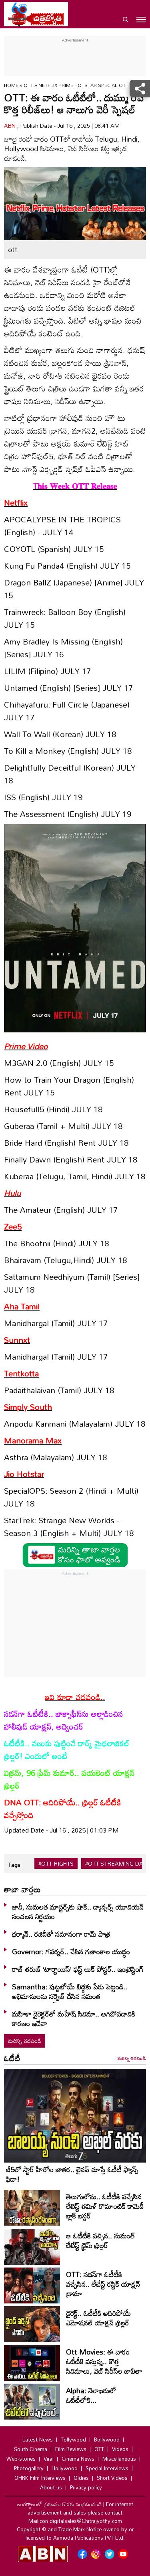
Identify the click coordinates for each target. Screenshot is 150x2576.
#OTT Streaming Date (118, 1864)
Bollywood (107, 2440)
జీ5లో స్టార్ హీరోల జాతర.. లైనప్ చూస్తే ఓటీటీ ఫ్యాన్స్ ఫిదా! (72, 2174)
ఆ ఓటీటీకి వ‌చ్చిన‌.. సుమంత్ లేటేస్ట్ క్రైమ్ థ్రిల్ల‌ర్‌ (101, 2240)
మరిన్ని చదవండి (25, 2041)
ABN (11, 126)
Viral (49, 2459)
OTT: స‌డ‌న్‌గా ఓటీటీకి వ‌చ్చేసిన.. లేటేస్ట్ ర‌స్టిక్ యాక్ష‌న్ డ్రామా (103, 2284)
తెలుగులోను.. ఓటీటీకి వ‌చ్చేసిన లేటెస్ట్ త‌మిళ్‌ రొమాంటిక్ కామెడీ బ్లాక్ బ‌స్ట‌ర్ (105, 2206)
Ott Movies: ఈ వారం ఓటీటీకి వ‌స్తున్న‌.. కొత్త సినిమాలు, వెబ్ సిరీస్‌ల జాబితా (104, 2361)
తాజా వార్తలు (22, 1889)
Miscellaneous (119, 2459)
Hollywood (65, 2468)
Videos (120, 2449)
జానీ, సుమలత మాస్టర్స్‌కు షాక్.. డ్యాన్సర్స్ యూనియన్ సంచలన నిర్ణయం (78, 1912)
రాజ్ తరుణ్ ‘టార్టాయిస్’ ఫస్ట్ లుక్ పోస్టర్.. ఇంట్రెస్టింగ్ (78, 1969)
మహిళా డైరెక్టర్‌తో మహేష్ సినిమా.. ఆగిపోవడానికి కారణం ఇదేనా (74, 2018)
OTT (29, 85)
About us (51, 2487)
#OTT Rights (56, 1864)
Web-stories (21, 2459)
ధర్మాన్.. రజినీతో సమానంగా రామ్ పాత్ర (61, 1934)
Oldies (81, 2478)
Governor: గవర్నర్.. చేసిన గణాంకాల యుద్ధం (71, 1951)
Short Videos (112, 2478)
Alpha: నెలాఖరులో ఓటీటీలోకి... (91, 2395)
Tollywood (73, 2440)
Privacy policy (86, 2487)
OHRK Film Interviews (40, 2478)
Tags (14, 1865)
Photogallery (29, 2468)
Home (11, 85)
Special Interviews (107, 2468)
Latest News (38, 2440)
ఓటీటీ (12, 2058)
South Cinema (31, 2449)
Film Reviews (71, 2449)
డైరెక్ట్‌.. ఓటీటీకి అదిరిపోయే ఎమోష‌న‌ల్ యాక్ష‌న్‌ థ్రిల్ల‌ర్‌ (98, 2318)
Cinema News (78, 2459)
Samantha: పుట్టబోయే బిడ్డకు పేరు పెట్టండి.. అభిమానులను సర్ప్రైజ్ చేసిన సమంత (70, 1991)
